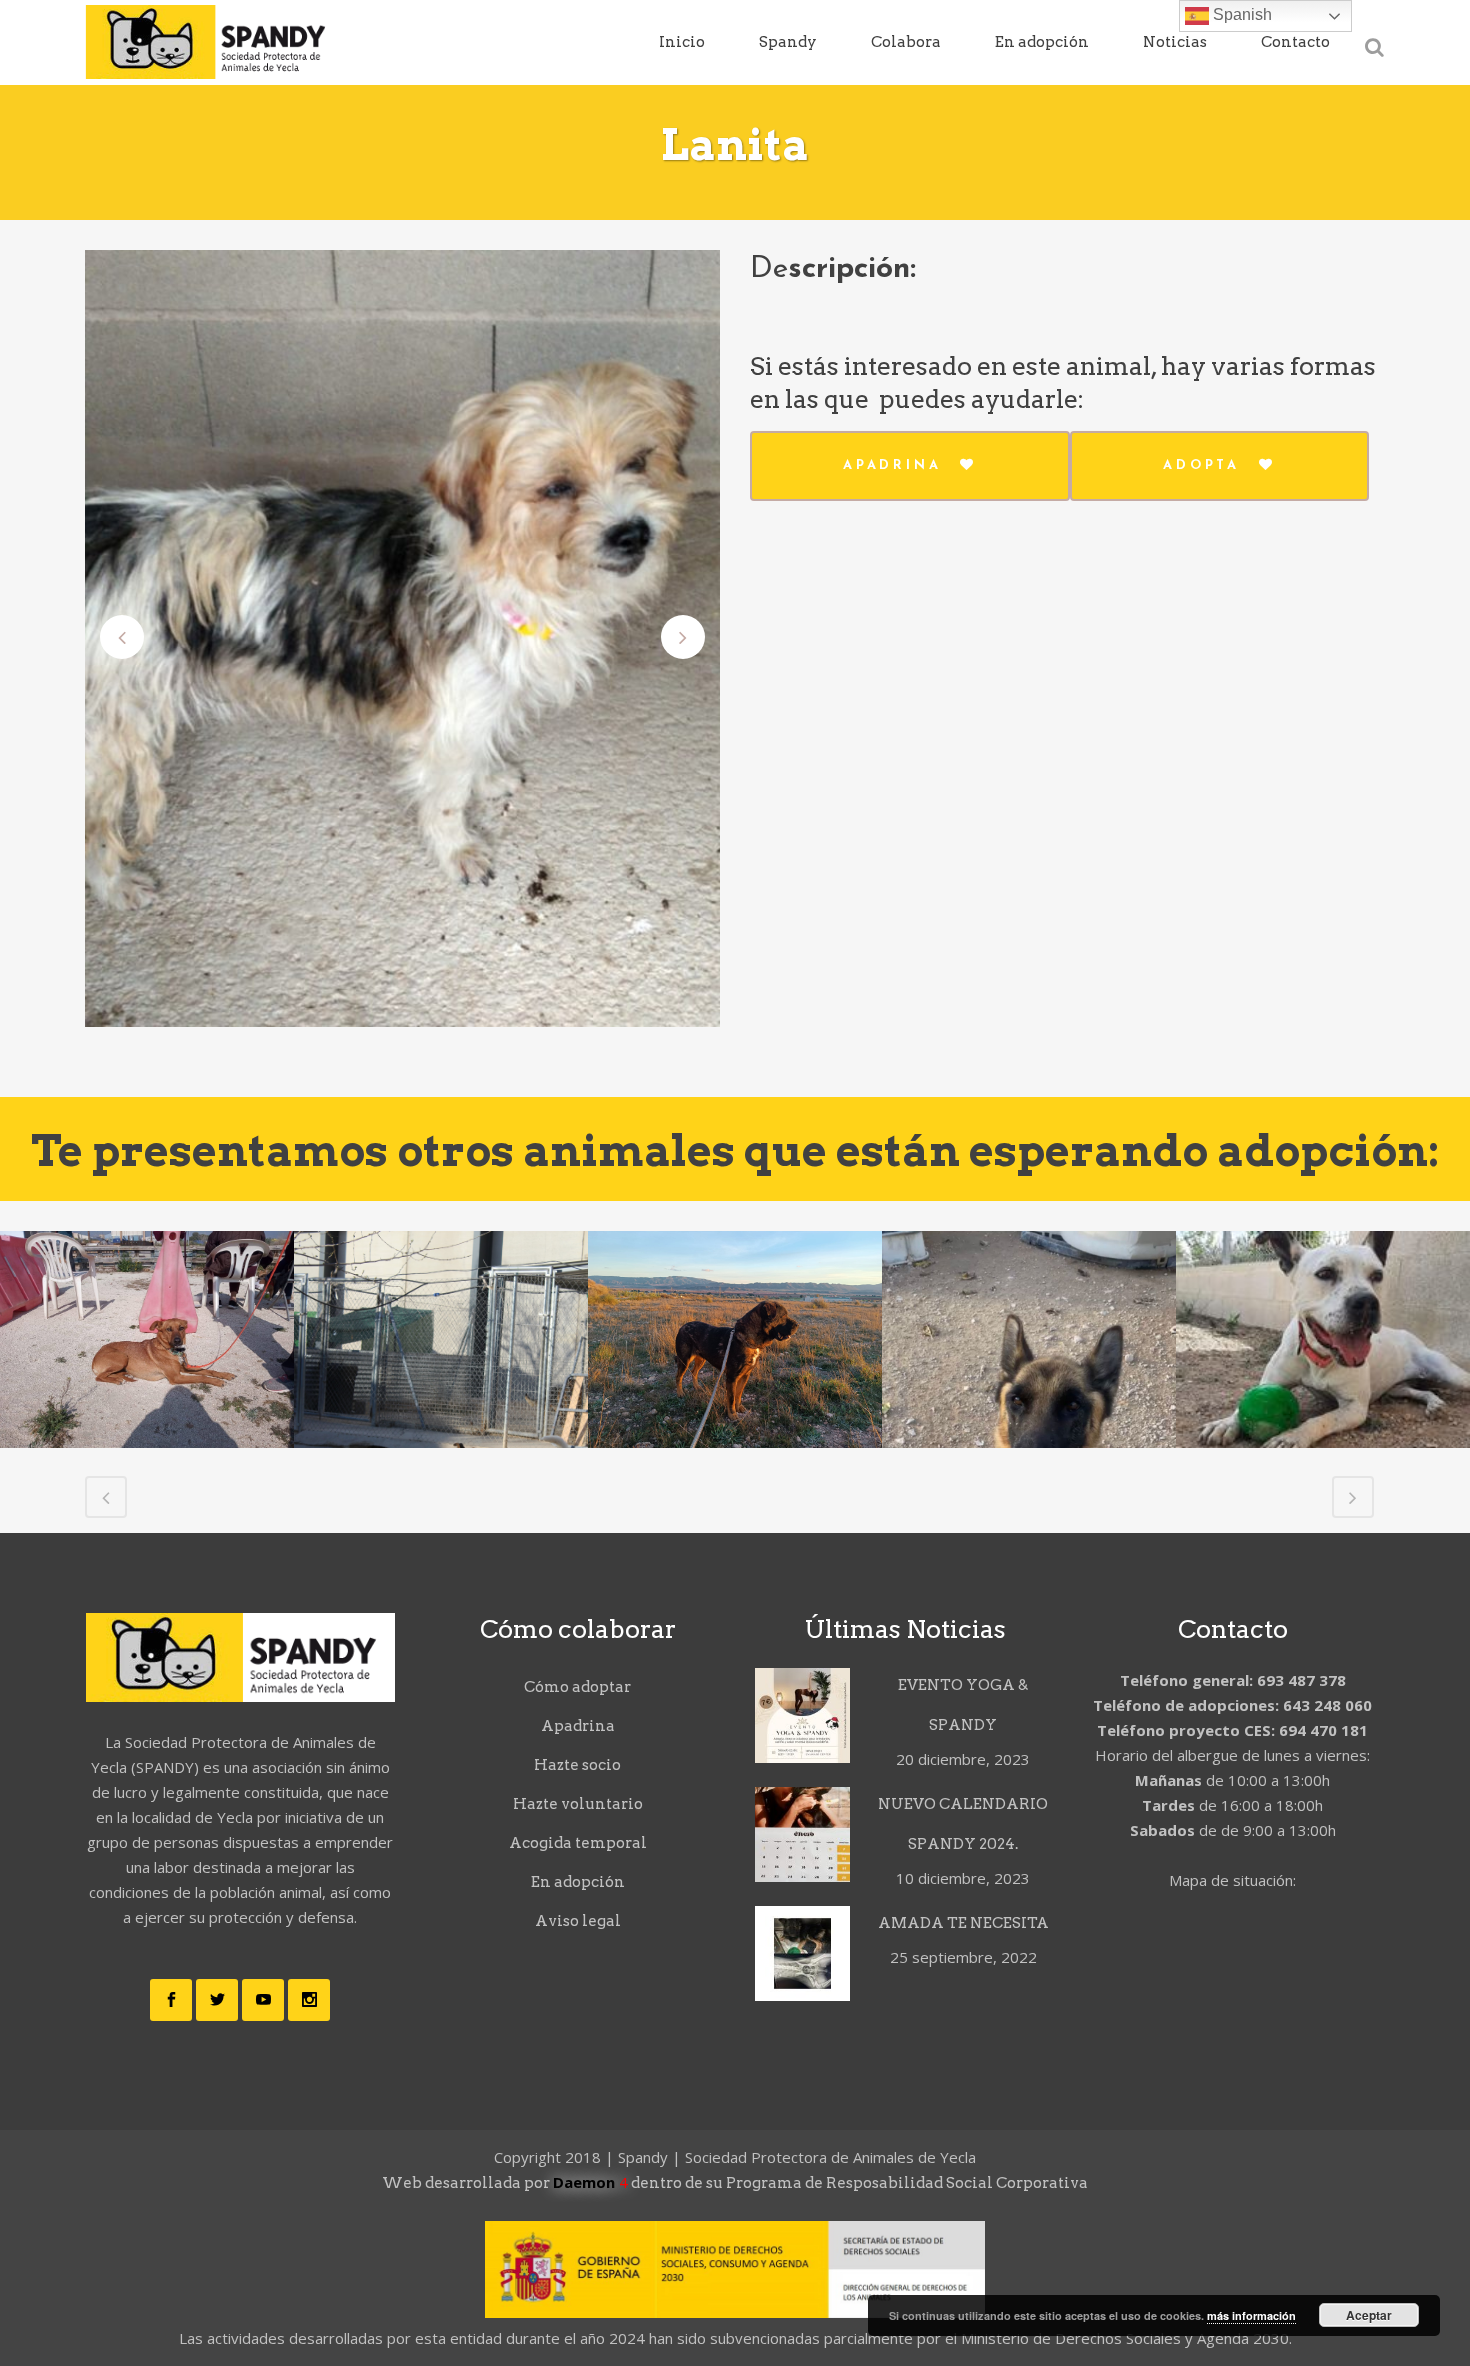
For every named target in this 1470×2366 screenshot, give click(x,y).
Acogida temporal (578, 1843)
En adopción (578, 1882)
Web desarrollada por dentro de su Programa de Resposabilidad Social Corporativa (735, 2183)
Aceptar (1369, 2315)
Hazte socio (577, 1765)
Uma (147, 1287)
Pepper (1323, 1324)
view (147, 1397)
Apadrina (892, 465)
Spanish (1240, 14)
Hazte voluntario (578, 1804)
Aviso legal (578, 1921)
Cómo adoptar (577, 1687)
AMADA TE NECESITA (963, 1923)
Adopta (1201, 465)
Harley (441, 1397)
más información (1251, 2315)
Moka (735, 1287)
